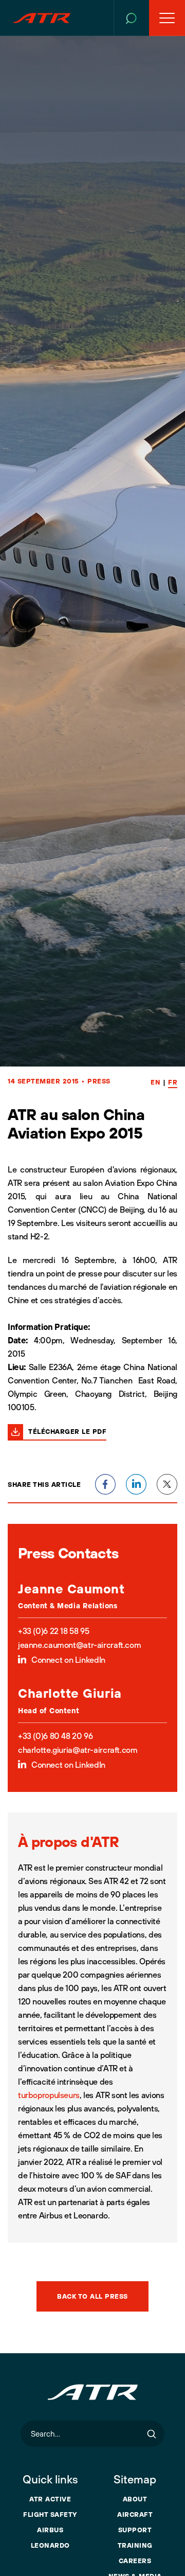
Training (135, 2545)
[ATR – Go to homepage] (42, 18)
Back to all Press (92, 2296)
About (135, 2499)
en (155, 1082)
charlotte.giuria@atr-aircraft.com (78, 1750)
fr (173, 1082)
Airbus (50, 2530)
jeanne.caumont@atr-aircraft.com (79, 1645)
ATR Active (50, 2499)
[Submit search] (152, 2434)
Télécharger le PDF (67, 1431)
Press (99, 1081)
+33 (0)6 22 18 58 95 (53, 1631)
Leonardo (50, 2545)
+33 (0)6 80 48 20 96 (55, 1736)
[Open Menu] (167, 18)
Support (135, 2530)
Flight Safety (50, 2514)
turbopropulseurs (49, 2095)
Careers (135, 2561)
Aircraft (135, 2514)
